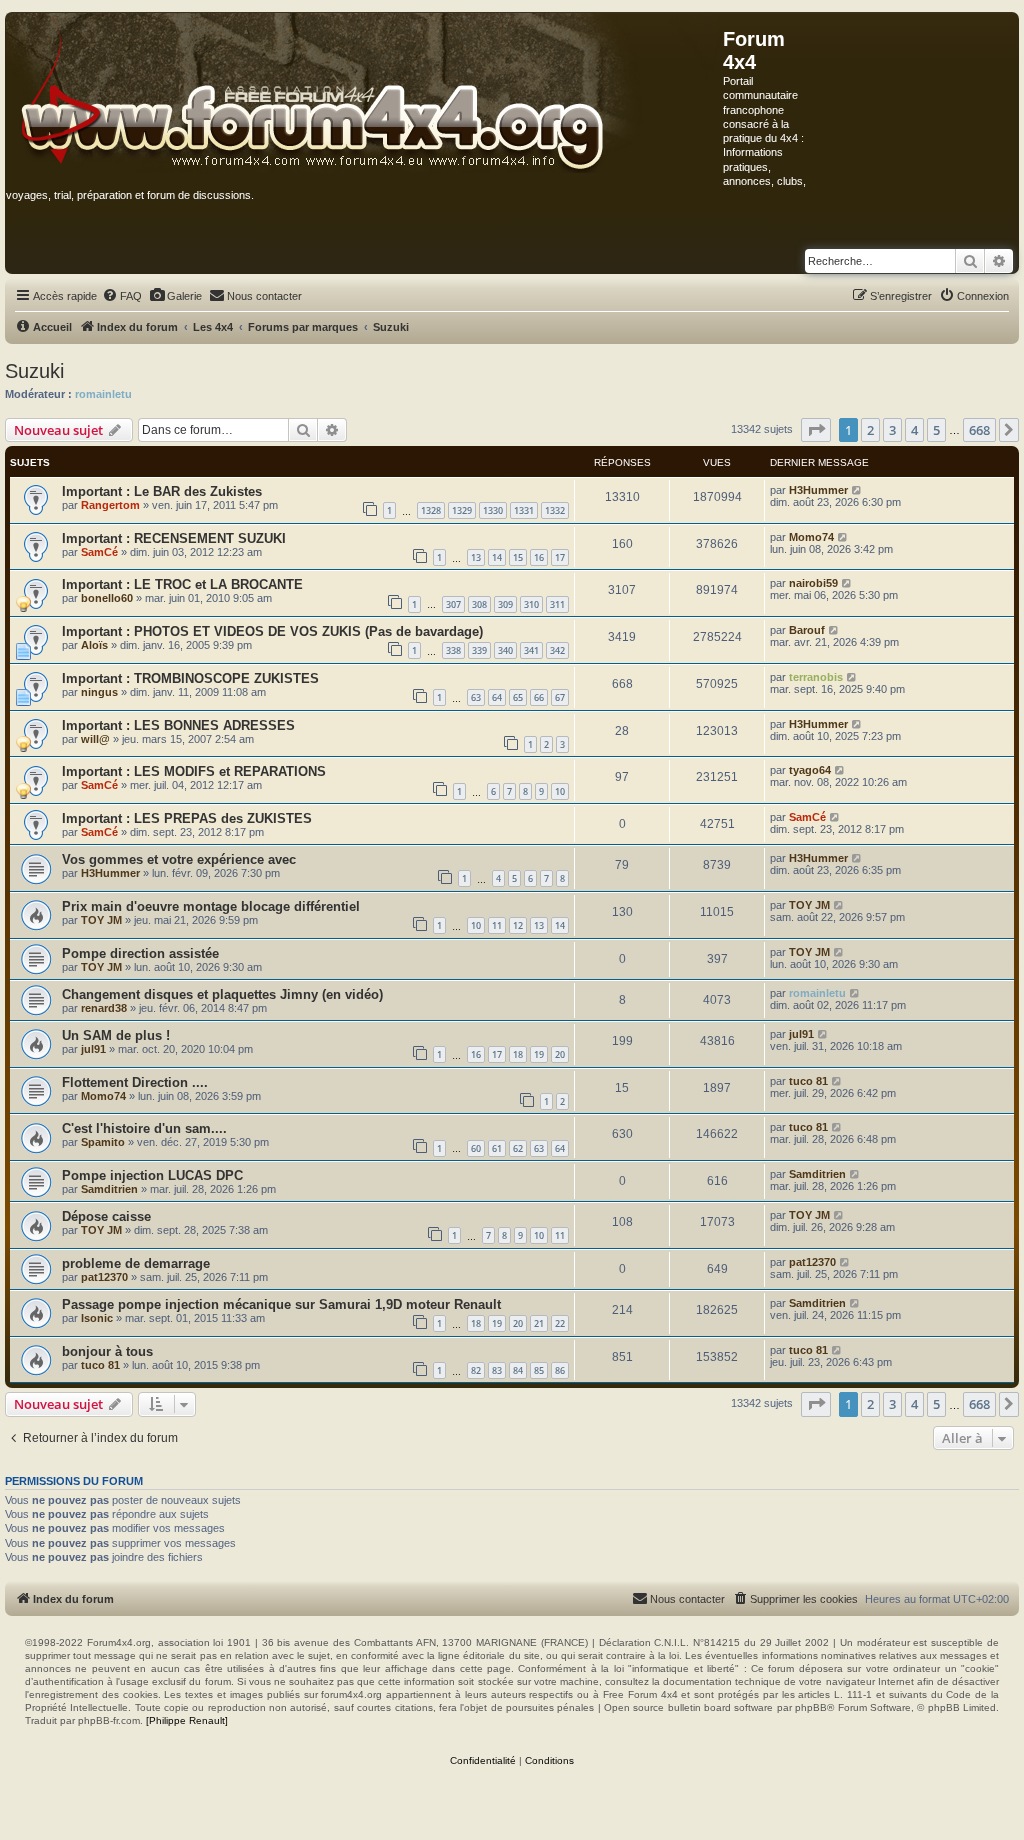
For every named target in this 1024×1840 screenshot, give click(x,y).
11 (497, 925)
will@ (95, 739)
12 (518, 925)
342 (557, 650)
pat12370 (104, 1277)
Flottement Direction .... (135, 1082)
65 (518, 697)
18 (518, 1054)
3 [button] (892, 430)
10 (560, 791)
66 (539, 697)
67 (560, 697)
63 (476, 697)
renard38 (104, 1008)
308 (479, 604)
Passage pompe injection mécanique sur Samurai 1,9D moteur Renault (281, 1304)
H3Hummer (818, 490)
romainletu (103, 394)
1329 (462, 510)
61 (497, 1148)
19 (539, 1054)
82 (476, 1370)
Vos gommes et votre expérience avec (179, 859)
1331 (524, 510)
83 (497, 1370)
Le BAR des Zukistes (198, 491)
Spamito (103, 1142)
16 (539, 557)
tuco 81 (808, 1081)
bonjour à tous (107, 1351)
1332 (555, 510)
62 (518, 1148)
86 (560, 1370)
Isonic (97, 1318)
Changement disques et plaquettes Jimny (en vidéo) (222, 994)
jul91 (93, 1049)
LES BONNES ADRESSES (214, 725)
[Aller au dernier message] (857, 490)
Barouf (807, 630)
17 (560, 557)
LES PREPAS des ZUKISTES (223, 818)
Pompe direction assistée (140, 953)
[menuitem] (122, 296)
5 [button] (936, 430)
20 (560, 1054)
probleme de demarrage (136, 1263)
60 (476, 1148)
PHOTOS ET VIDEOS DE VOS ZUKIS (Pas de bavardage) (308, 631)
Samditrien (109, 1189)
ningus (99, 692)
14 (497, 557)
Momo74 (811, 537)
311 (557, 604)
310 (531, 604)
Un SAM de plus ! (116, 1035)
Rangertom (110, 505)
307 (453, 604)
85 (539, 1370)
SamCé (99, 552)
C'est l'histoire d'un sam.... (144, 1128)
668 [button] (979, 430)
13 (476, 557)
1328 (431, 510)
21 (539, 1323)
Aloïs (94, 645)
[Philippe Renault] (187, 1720)
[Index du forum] (364, 94)
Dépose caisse (106, 1216)
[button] (816, 430)
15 (518, 557)
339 (479, 650)
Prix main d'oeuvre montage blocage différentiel (211, 906)
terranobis (816, 677)
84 (518, 1370)
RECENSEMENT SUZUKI (210, 538)
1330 (493, 510)
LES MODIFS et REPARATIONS (230, 771)
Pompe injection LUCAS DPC (152, 1175)
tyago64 (810, 770)
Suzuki (34, 371)
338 (453, 650)
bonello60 (107, 598)
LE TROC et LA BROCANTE (218, 584)
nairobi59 (813, 583)
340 (505, 650)
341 (531, 650)
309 (505, 604)
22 (560, 1323)
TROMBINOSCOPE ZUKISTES (226, 678)
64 (497, 697)
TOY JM (101, 920)
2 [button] (870, 430)
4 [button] (914, 430)
